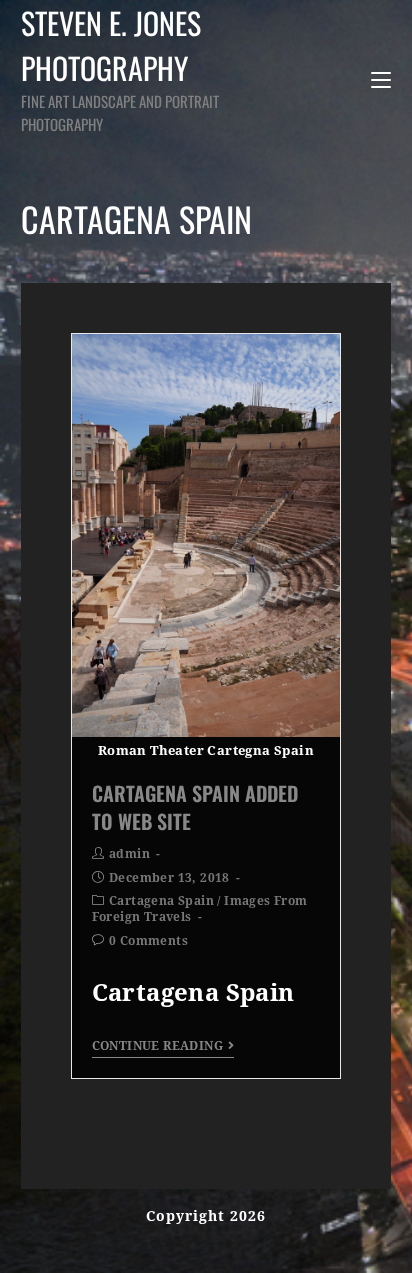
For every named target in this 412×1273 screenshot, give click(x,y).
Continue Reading (157, 1046)
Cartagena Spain (161, 901)
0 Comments (148, 941)
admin (129, 854)
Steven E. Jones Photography (120, 67)
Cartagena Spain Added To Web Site (195, 807)
